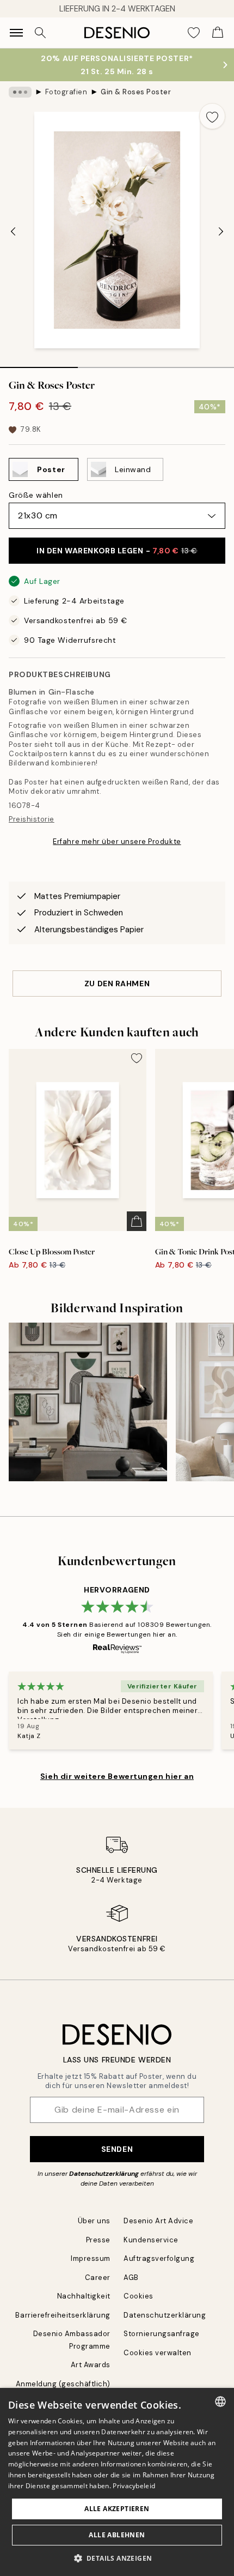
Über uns (94, 2221)
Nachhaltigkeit (84, 2296)
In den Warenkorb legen (117, 551)
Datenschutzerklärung (104, 2174)
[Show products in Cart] (218, 33)
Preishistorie (32, 819)
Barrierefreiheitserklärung (63, 2315)
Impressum (91, 2258)
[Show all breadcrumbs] (20, 92)
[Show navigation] (16, 33)
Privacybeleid (134, 2486)
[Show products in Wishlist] (194, 33)
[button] (117, 2558)
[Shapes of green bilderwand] (88, 1402)
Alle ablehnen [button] (117, 2535)
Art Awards (91, 2365)
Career (98, 2278)
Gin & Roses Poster (136, 92)
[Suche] (40, 33)
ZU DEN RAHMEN (117, 984)
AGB (131, 2278)
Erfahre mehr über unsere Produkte (117, 841)
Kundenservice (151, 2240)
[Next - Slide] (221, 231)
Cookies (138, 2296)
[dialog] (117, 2482)
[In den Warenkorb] (137, 1221)
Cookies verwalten (158, 2353)
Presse (98, 2240)
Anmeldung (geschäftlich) (63, 2384)
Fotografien (66, 92)
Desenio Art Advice (158, 2221)
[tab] (39, 364)
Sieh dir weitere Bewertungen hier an (117, 1776)
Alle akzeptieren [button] (117, 2509)
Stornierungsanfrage (162, 2334)
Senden (117, 2149)
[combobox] (220, 2402)
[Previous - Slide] (13, 231)
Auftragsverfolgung (159, 2258)
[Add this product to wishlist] (212, 116)
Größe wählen (36, 495)
